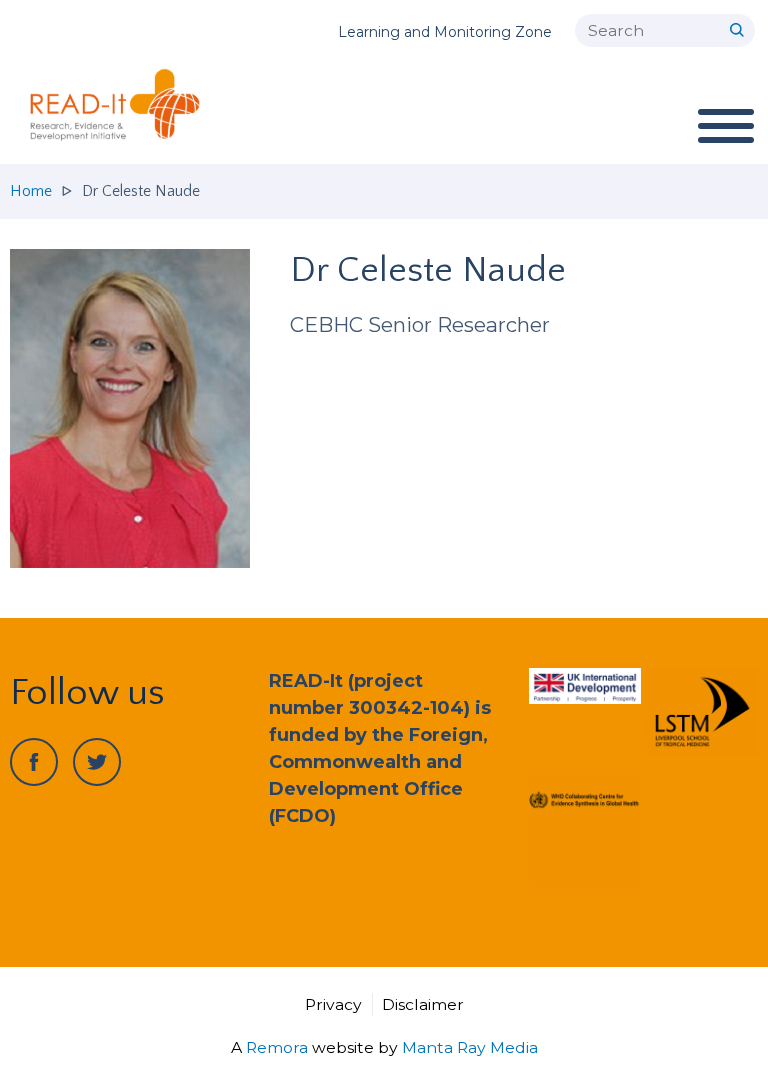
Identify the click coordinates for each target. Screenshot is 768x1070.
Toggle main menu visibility (725, 125)
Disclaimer (423, 1004)
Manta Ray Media (470, 1047)
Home (31, 191)
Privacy (333, 1004)
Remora (277, 1047)
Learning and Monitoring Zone (445, 32)
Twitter (97, 762)
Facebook (34, 762)
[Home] (123, 105)
